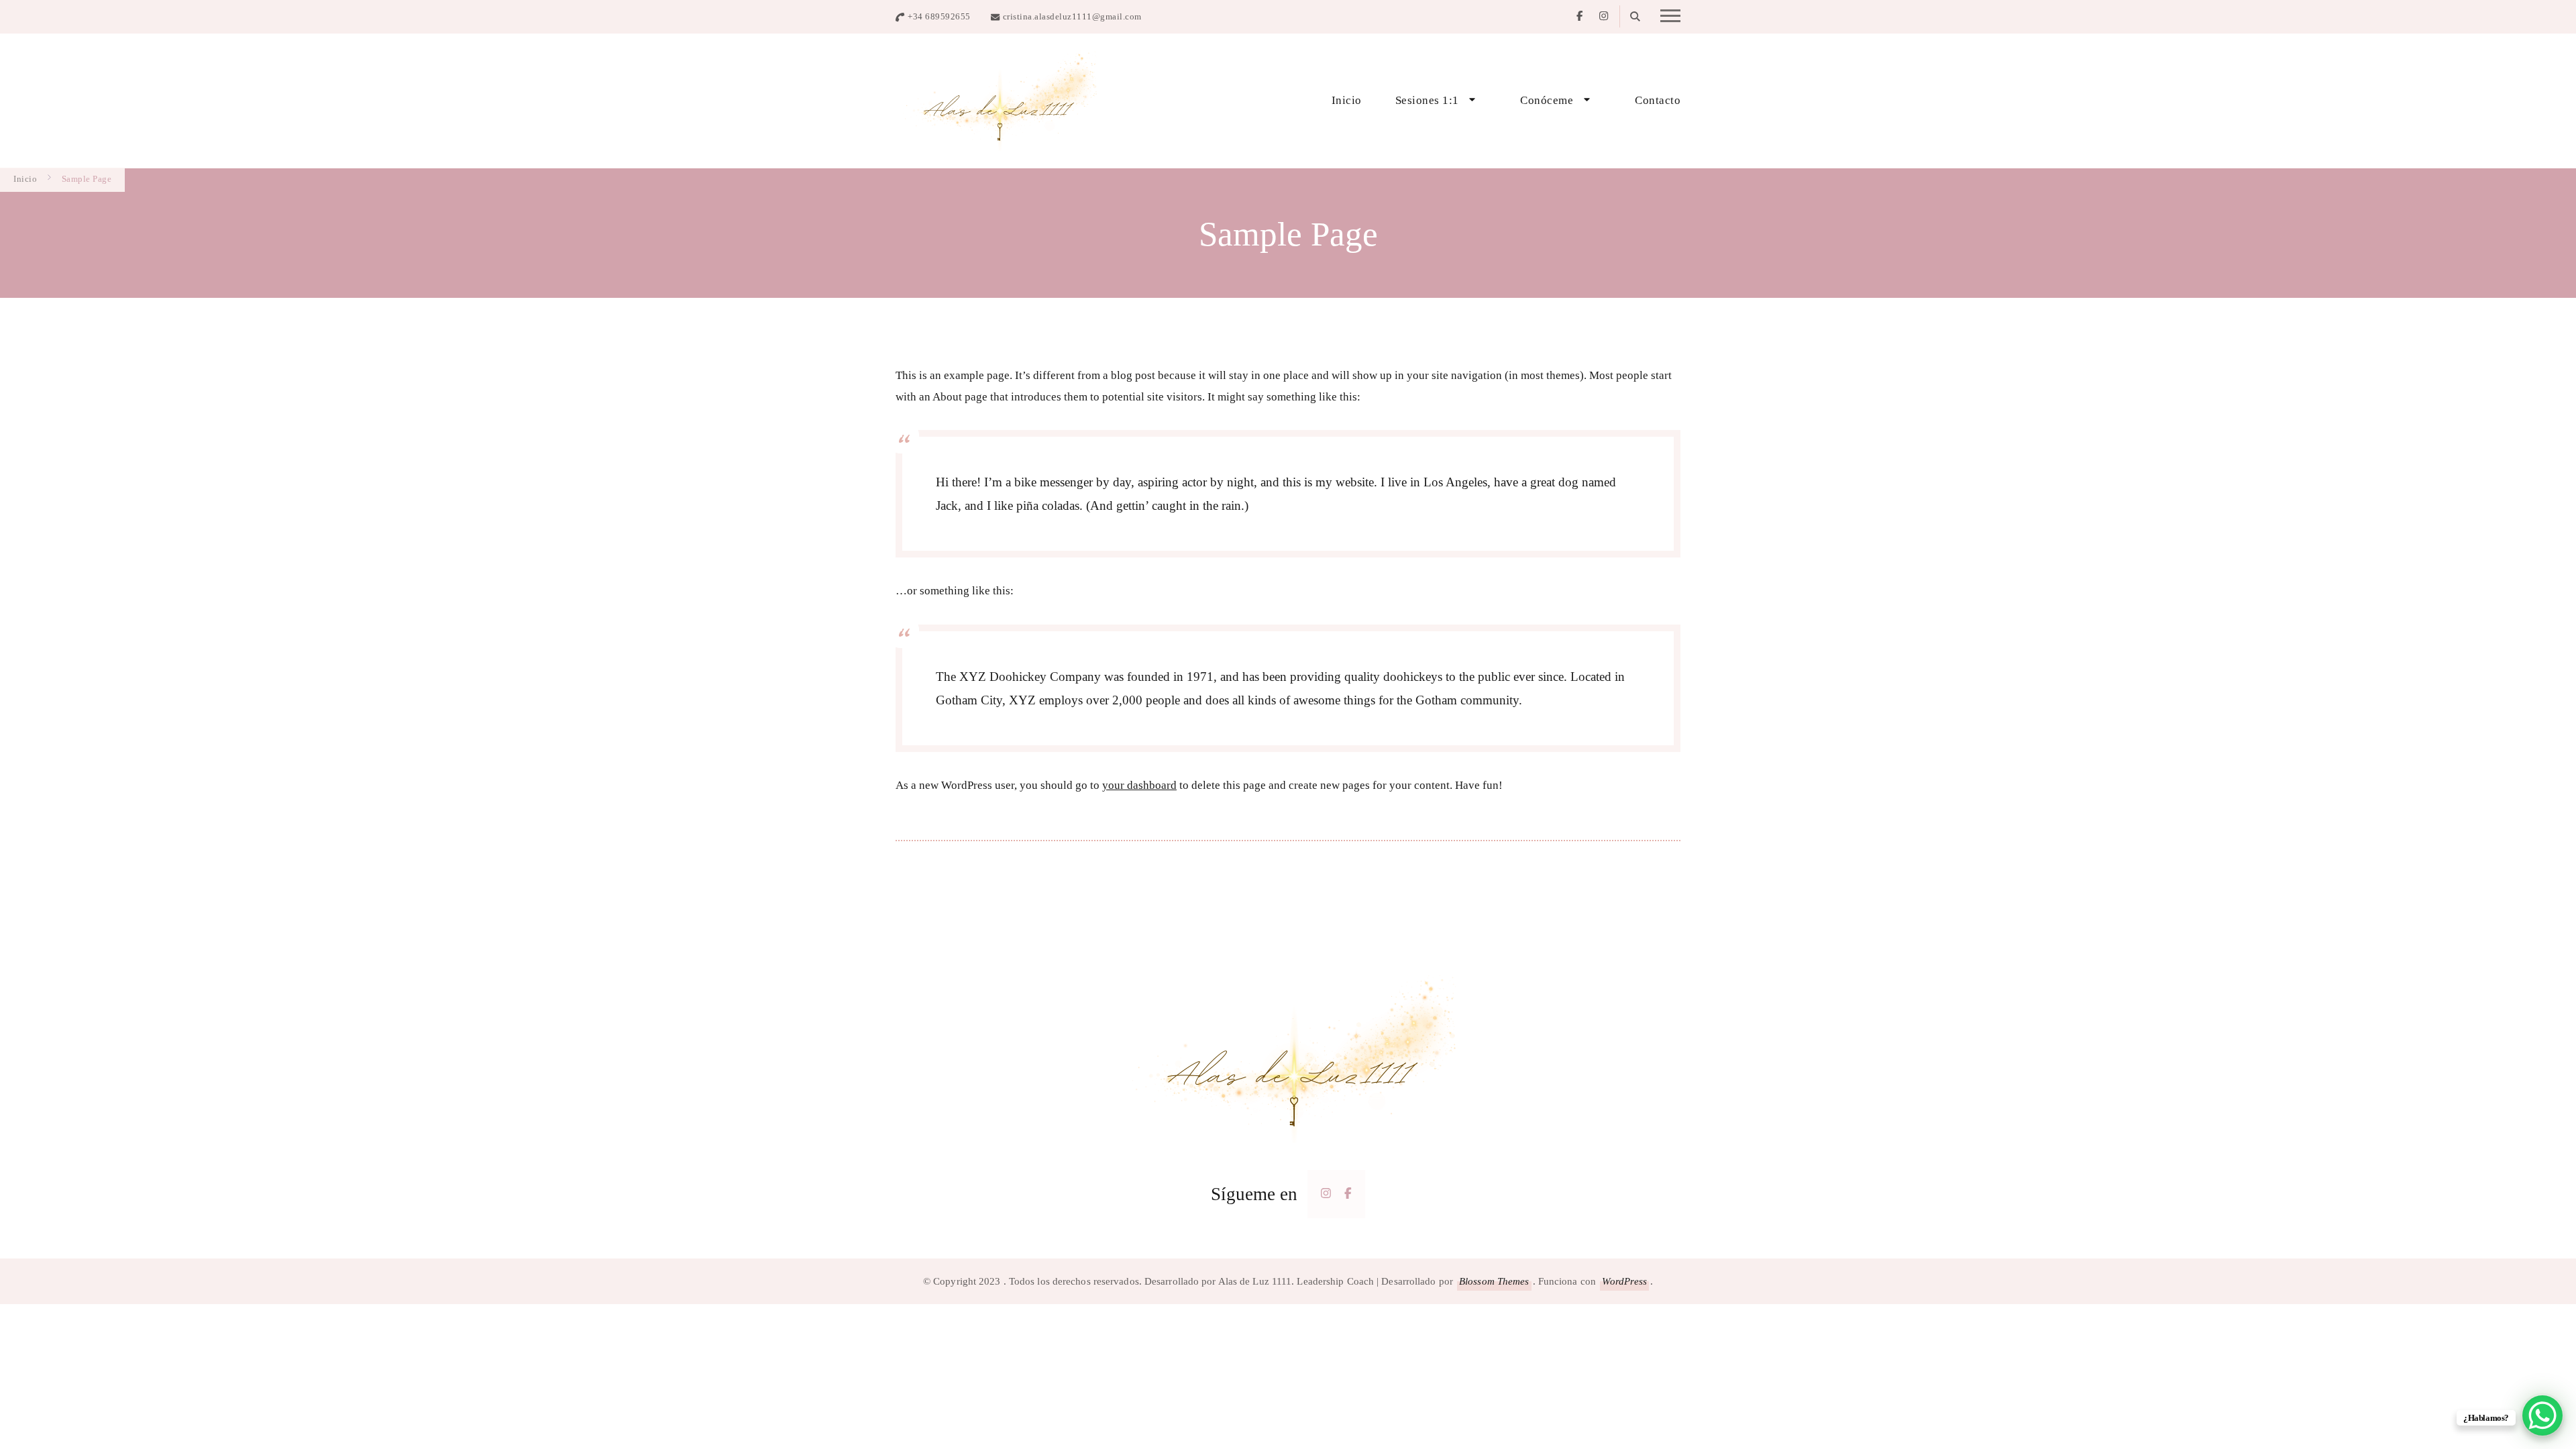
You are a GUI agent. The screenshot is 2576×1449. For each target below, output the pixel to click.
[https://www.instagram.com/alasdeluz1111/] (1326, 1193)
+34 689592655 (939, 16)
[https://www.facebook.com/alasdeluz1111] (1348, 1193)
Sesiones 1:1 (1427, 100)
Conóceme (1547, 100)
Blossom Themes (1494, 1281)
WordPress (1624, 1281)
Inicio (1347, 100)
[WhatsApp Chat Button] (2542, 1415)
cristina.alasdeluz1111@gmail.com (1072, 16)
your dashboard (1139, 785)
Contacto (1658, 100)
